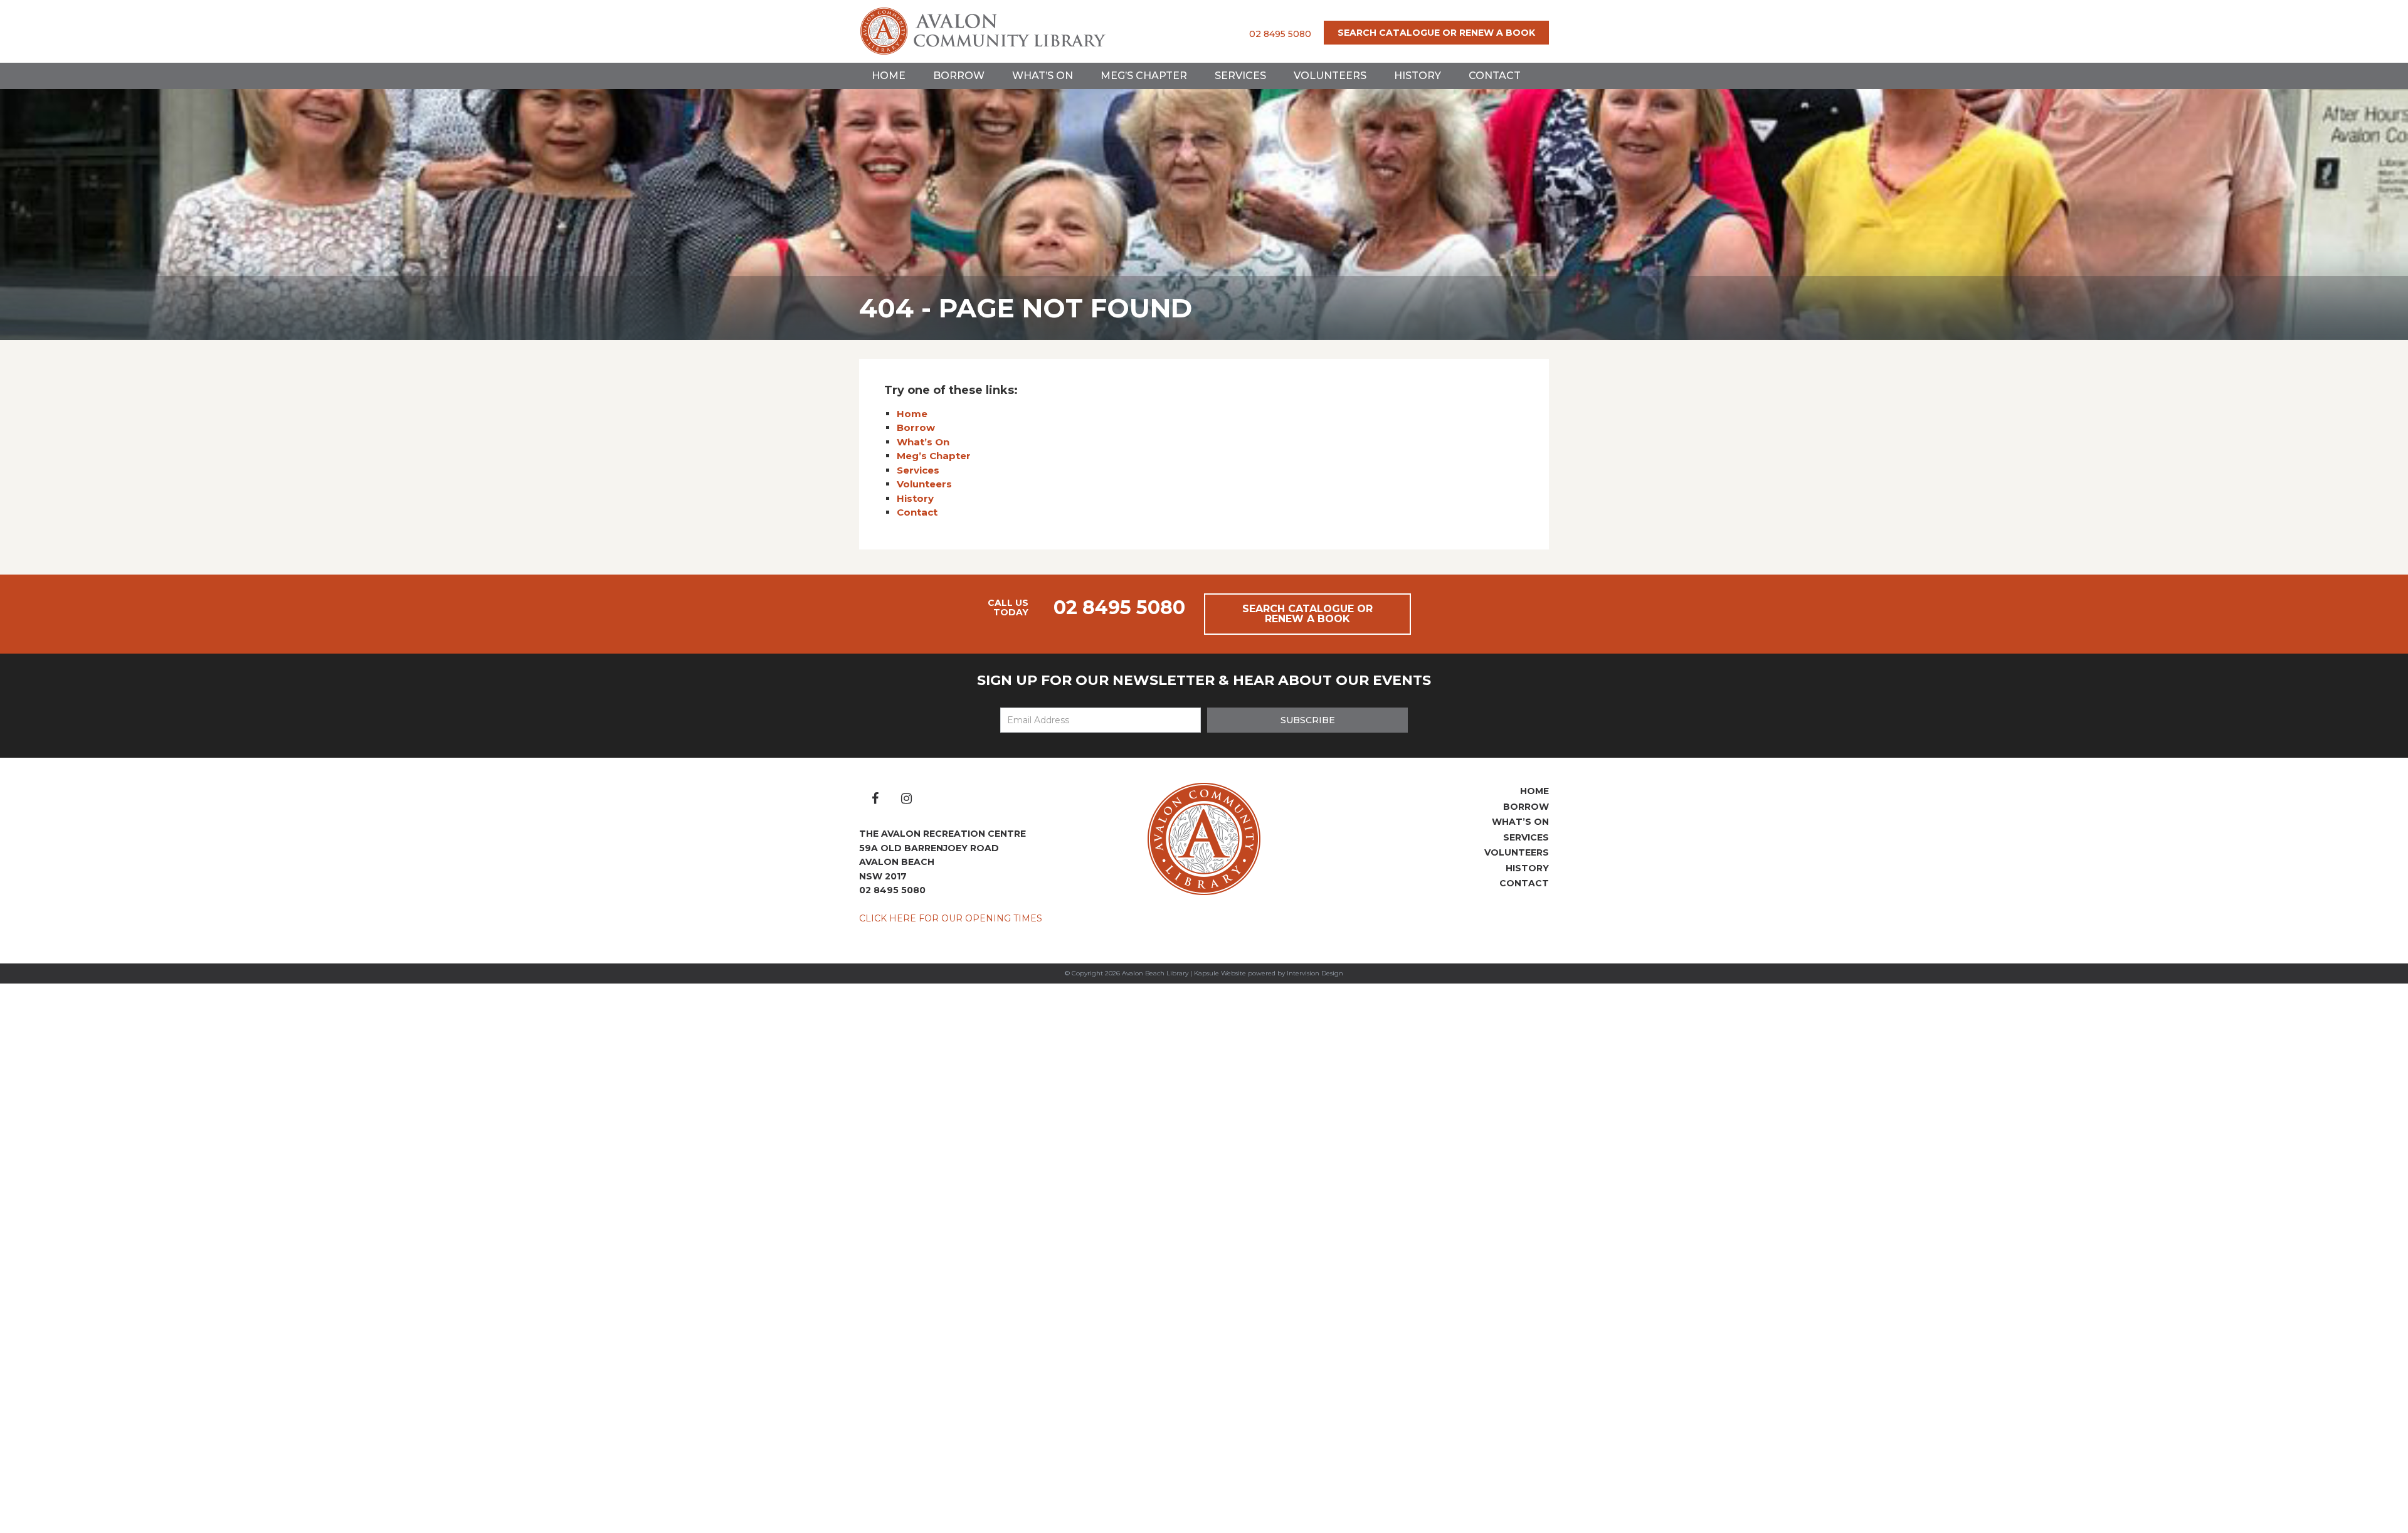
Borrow (959, 76)
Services (1240, 76)
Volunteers (1330, 76)
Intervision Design (1315, 973)
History (1418, 76)
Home (889, 76)
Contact (1495, 76)
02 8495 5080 (1280, 34)
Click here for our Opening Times (951, 918)
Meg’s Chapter (1144, 76)
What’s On (1043, 76)
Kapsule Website (1220, 973)
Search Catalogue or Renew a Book (1436, 33)
